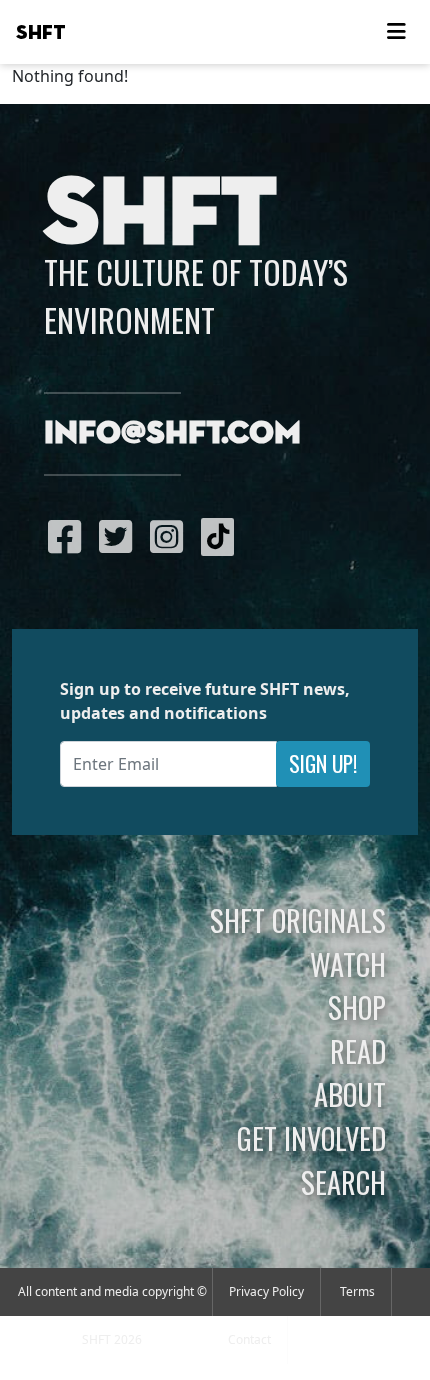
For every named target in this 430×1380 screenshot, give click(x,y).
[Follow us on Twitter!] (120, 536)
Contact (249, 1339)
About (350, 1094)
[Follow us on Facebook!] (69, 536)
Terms (357, 1291)
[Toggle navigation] (396, 32)
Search (343, 1182)
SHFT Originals (298, 920)
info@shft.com (172, 434)
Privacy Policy (266, 1291)
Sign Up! (323, 763)
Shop (357, 1007)
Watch (348, 964)
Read (358, 1051)
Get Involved (311, 1138)
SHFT (41, 33)
